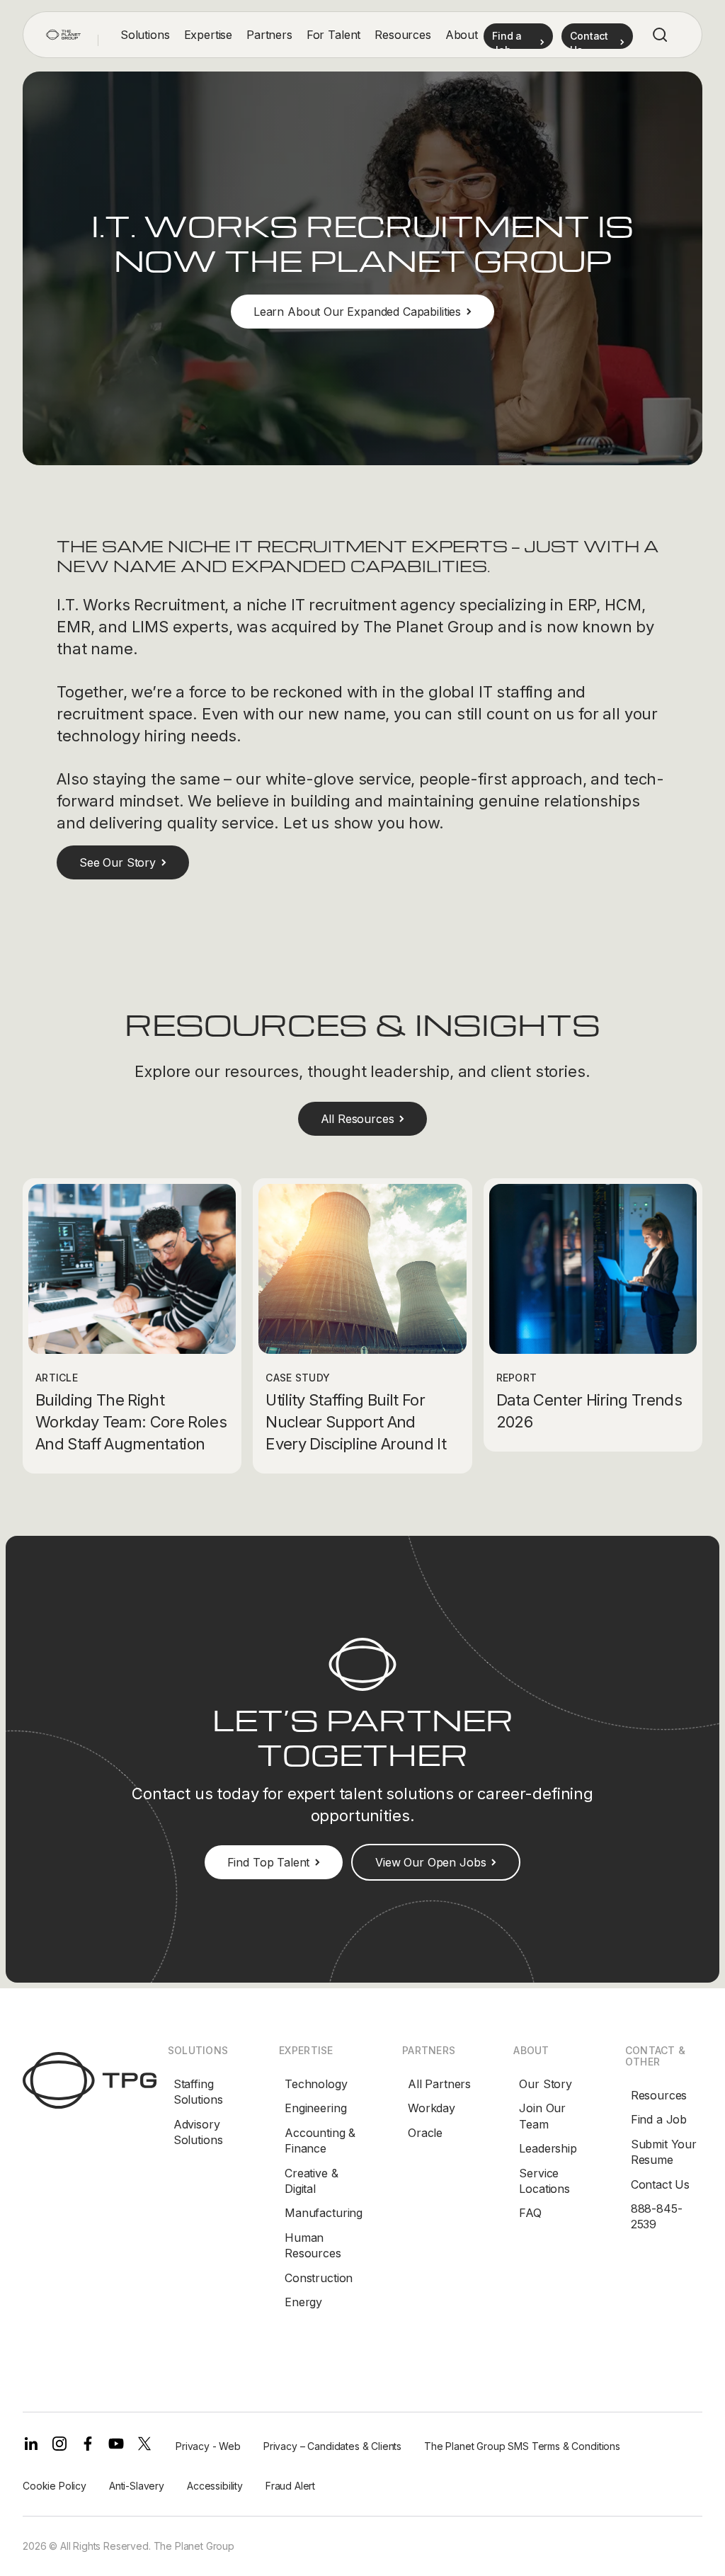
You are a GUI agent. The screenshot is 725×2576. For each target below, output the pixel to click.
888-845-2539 (657, 2216)
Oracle (425, 2133)
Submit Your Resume (664, 2152)
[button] (145, 35)
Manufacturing (324, 2213)
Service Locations (544, 2181)
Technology (316, 2084)
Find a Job (659, 2119)
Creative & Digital (311, 2181)
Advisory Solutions (198, 2132)
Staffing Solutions (198, 2092)
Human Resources (313, 2245)
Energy (303, 2302)
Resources (659, 2095)
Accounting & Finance (320, 2141)
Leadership (548, 2148)
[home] (63, 35)
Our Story (546, 2084)
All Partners (439, 2084)
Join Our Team (542, 2116)
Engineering (315, 2108)
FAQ (530, 2213)
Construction (319, 2278)
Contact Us (660, 2184)
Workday (432, 2108)
